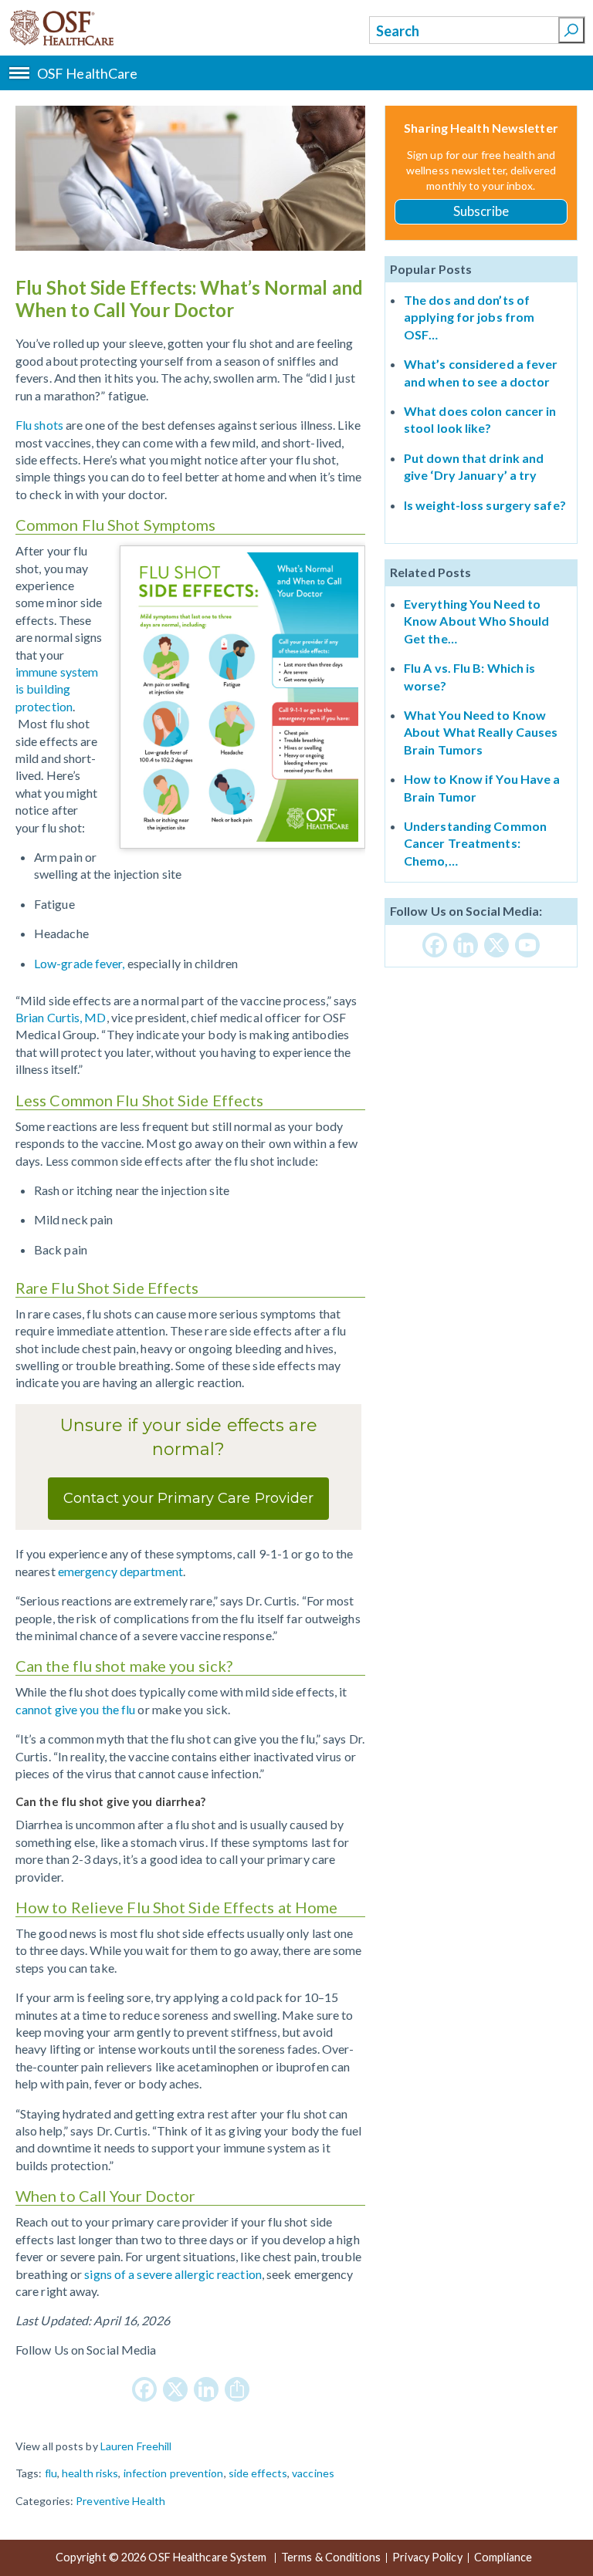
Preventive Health (120, 2501)
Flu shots (39, 425)
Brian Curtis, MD (61, 1017)
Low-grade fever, (80, 963)
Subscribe (481, 211)
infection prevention (174, 2473)
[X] (175, 2390)
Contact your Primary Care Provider (188, 1498)
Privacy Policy (427, 2558)
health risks (90, 2473)
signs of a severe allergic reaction (173, 2274)
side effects (258, 2473)
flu (51, 2473)
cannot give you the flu (75, 1709)
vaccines (313, 2473)
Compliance (503, 2558)
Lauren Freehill (136, 2446)
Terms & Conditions (331, 2558)
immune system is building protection (57, 689)
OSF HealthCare (87, 28)
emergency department (119, 1571)
